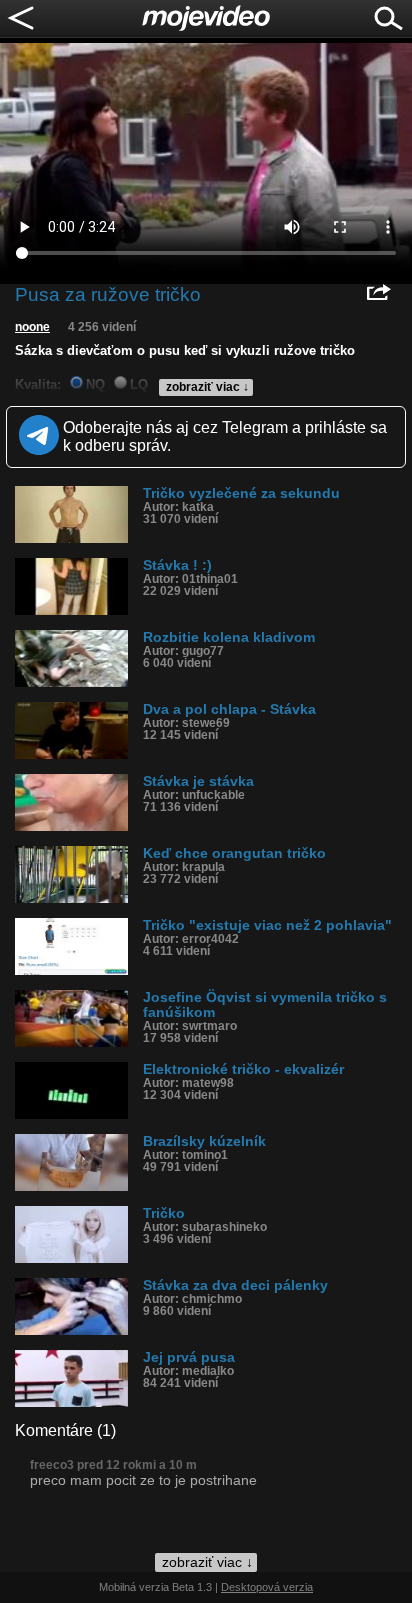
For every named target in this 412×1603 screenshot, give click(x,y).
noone (32, 327)
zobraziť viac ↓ (207, 387)
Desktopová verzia (267, 1587)
